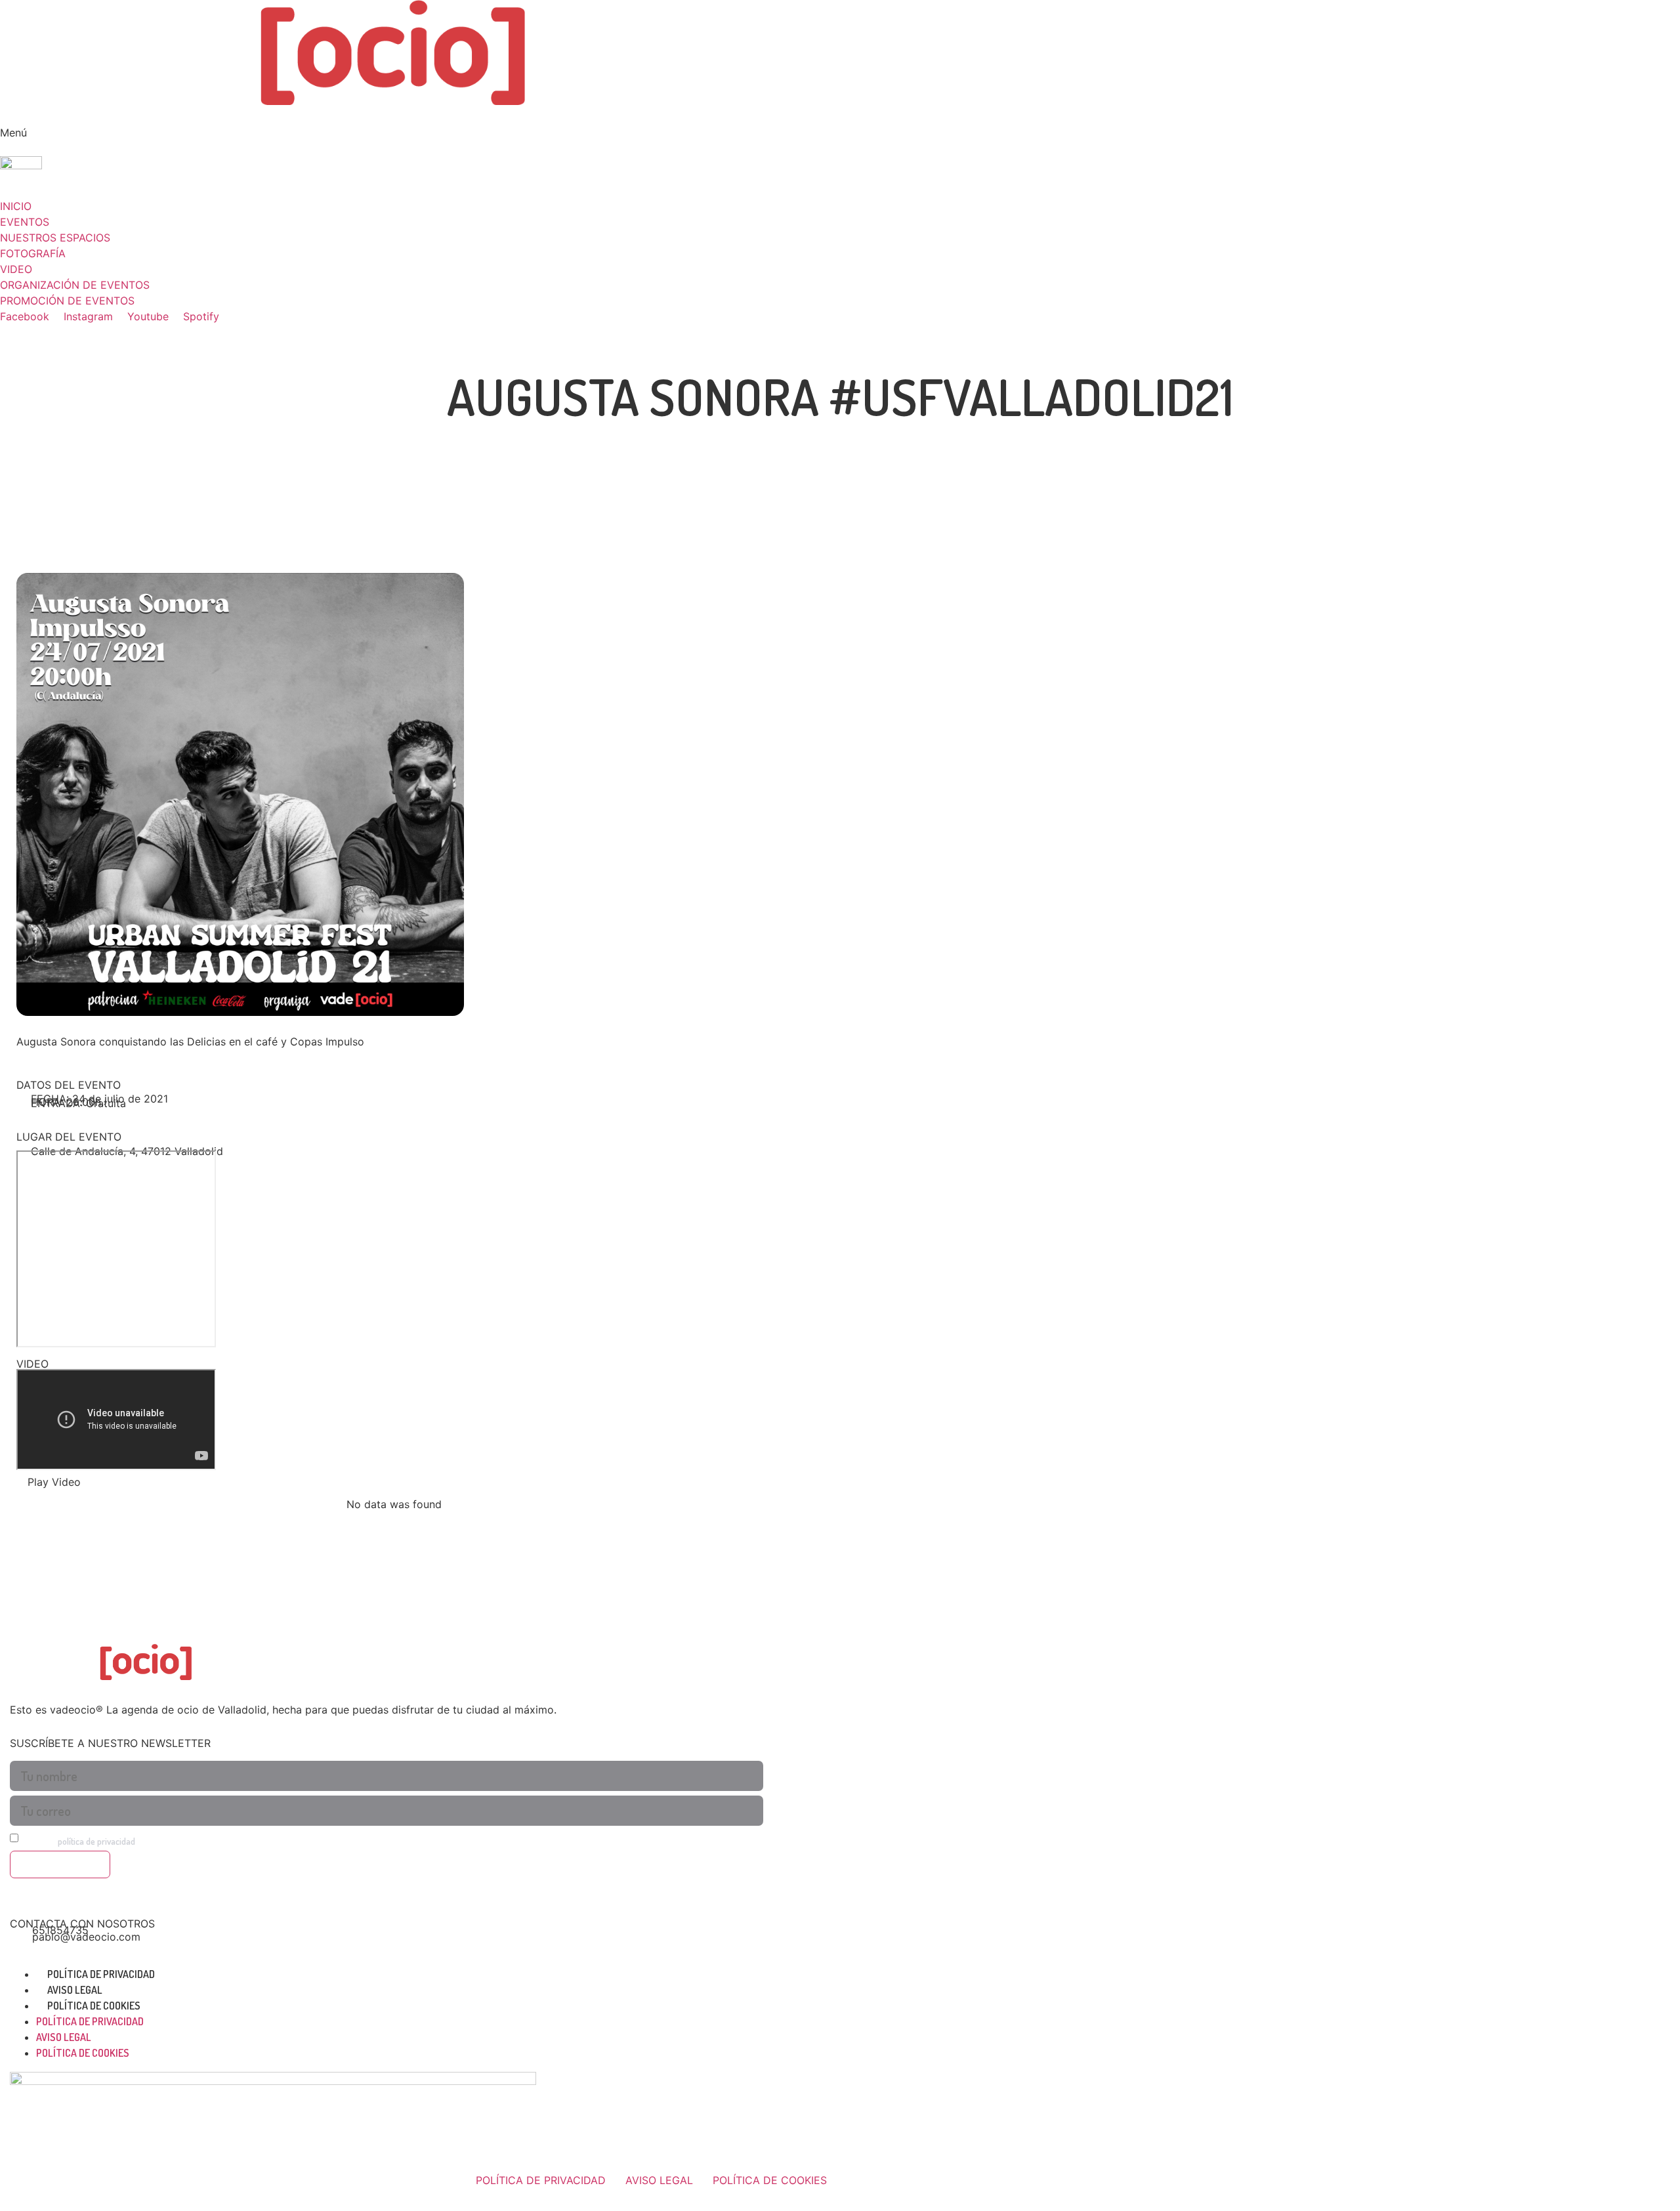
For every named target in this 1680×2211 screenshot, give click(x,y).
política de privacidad (96, 1841)
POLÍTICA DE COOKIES (94, 2006)
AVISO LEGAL (75, 1990)
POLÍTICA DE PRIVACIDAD (101, 1974)
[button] (840, 125)
